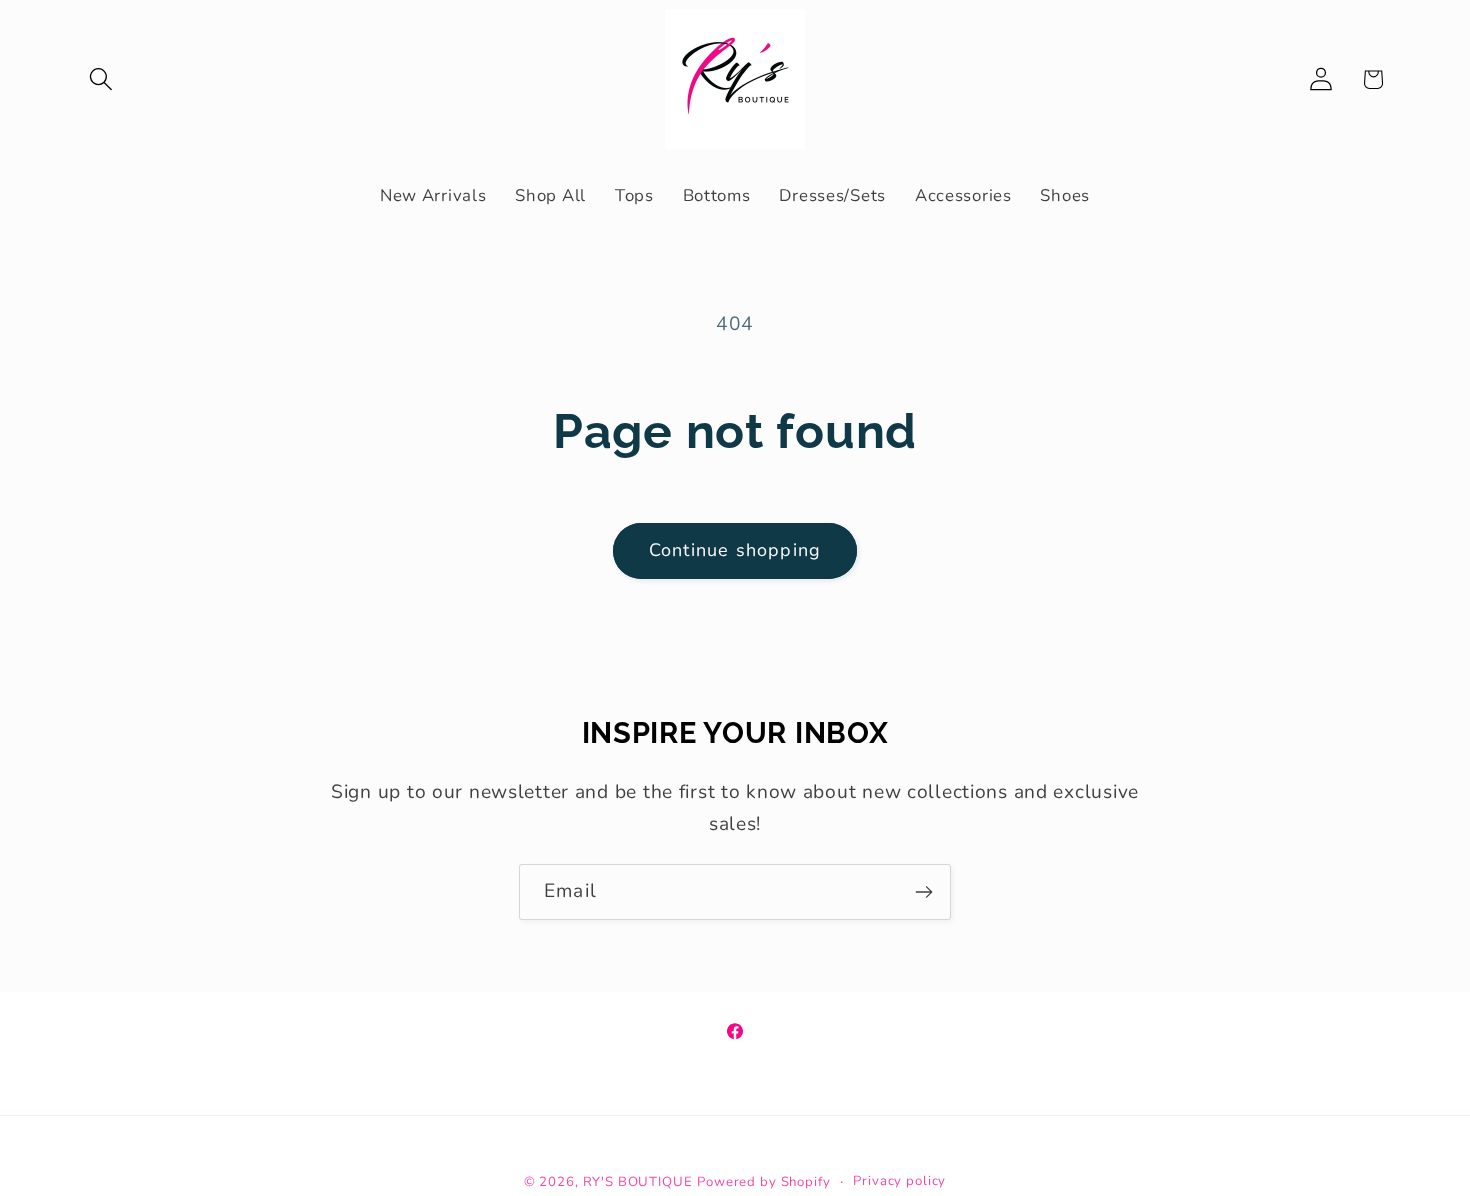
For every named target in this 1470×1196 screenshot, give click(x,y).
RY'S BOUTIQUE (638, 1182)
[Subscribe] (923, 892)
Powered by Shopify (763, 1182)
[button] (101, 79)
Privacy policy (899, 1181)
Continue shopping (735, 550)
